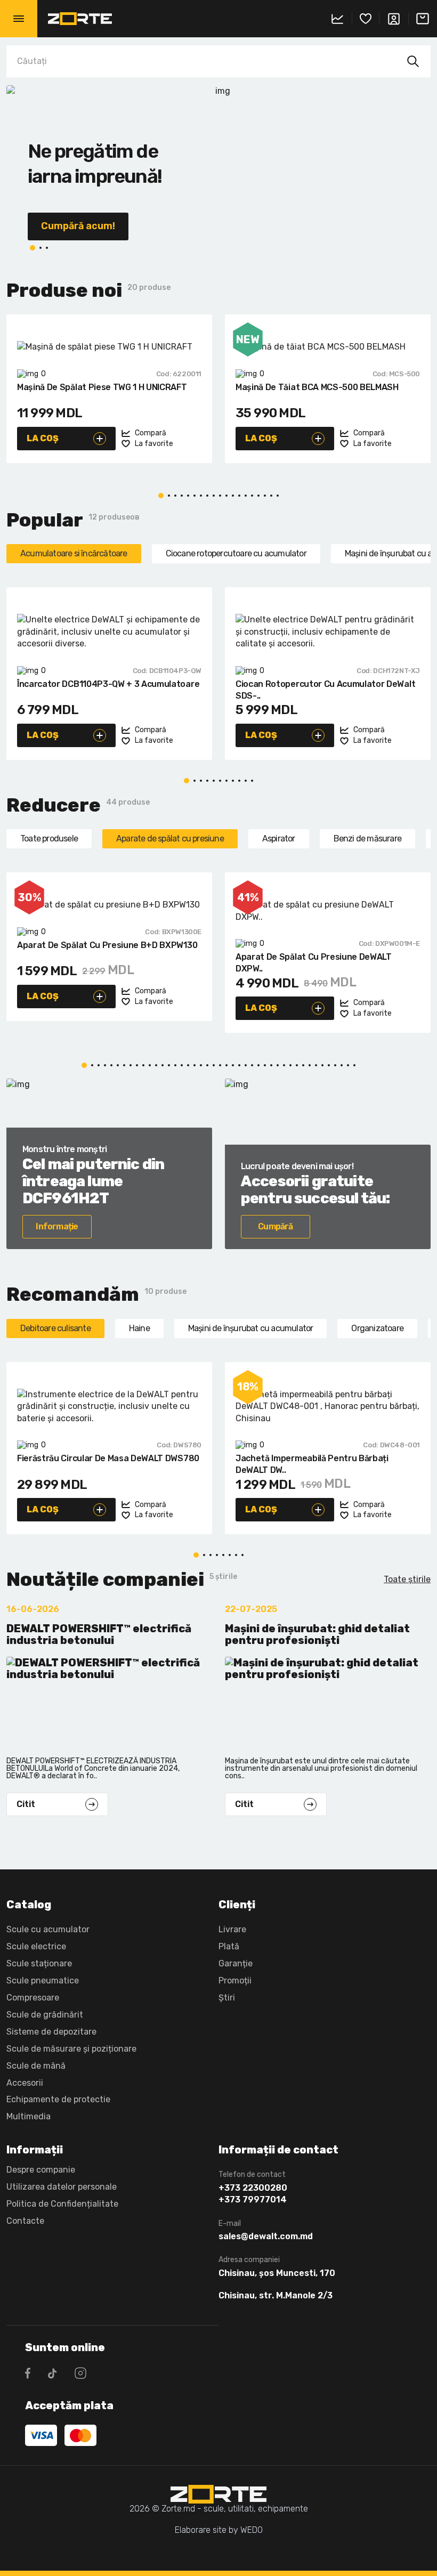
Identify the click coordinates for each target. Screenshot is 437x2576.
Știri (227, 1998)
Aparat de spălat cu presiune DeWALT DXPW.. (314, 963)
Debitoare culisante (55, 1328)
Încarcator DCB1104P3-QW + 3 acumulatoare (108, 684)
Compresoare (33, 1998)
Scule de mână (36, 2066)
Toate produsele (49, 839)
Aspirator (279, 839)
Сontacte (25, 2221)
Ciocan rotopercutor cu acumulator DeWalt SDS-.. (325, 690)
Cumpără (275, 1226)
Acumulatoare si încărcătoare (74, 553)
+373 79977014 (253, 2200)
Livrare (232, 1929)
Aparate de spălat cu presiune (170, 839)
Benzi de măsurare (367, 839)
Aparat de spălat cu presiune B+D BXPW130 (107, 945)
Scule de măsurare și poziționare (71, 2049)
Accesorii (25, 2083)
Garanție (236, 1963)
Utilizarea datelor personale (62, 2187)
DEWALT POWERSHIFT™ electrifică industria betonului (99, 1635)
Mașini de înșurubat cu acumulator (251, 1328)
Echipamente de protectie (58, 2099)
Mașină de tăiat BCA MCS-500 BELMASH (317, 387)
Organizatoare (377, 1328)
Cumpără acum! (78, 226)
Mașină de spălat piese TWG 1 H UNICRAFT (102, 387)
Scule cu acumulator (48, 1929)
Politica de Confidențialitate (62, 2204)
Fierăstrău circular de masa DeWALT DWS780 (108, 1458)
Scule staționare (39, 1963)
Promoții (235, 1980)
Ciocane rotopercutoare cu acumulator (236, 553)
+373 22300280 (253, 2188)
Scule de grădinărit (45, 2015)
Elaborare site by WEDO (219, 2530)
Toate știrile (407, 1579)
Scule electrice (36, 1946)
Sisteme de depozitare (51, 2032)
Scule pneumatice (43, 1980)
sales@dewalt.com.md (266, 2237)
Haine (139, 1328)
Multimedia (29, 2116)
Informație (57, 1226)
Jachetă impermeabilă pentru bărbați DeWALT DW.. (312, 1464)
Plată (229, 1946)
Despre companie (41, 2170)
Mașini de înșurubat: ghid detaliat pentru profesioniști (317, 1635)
